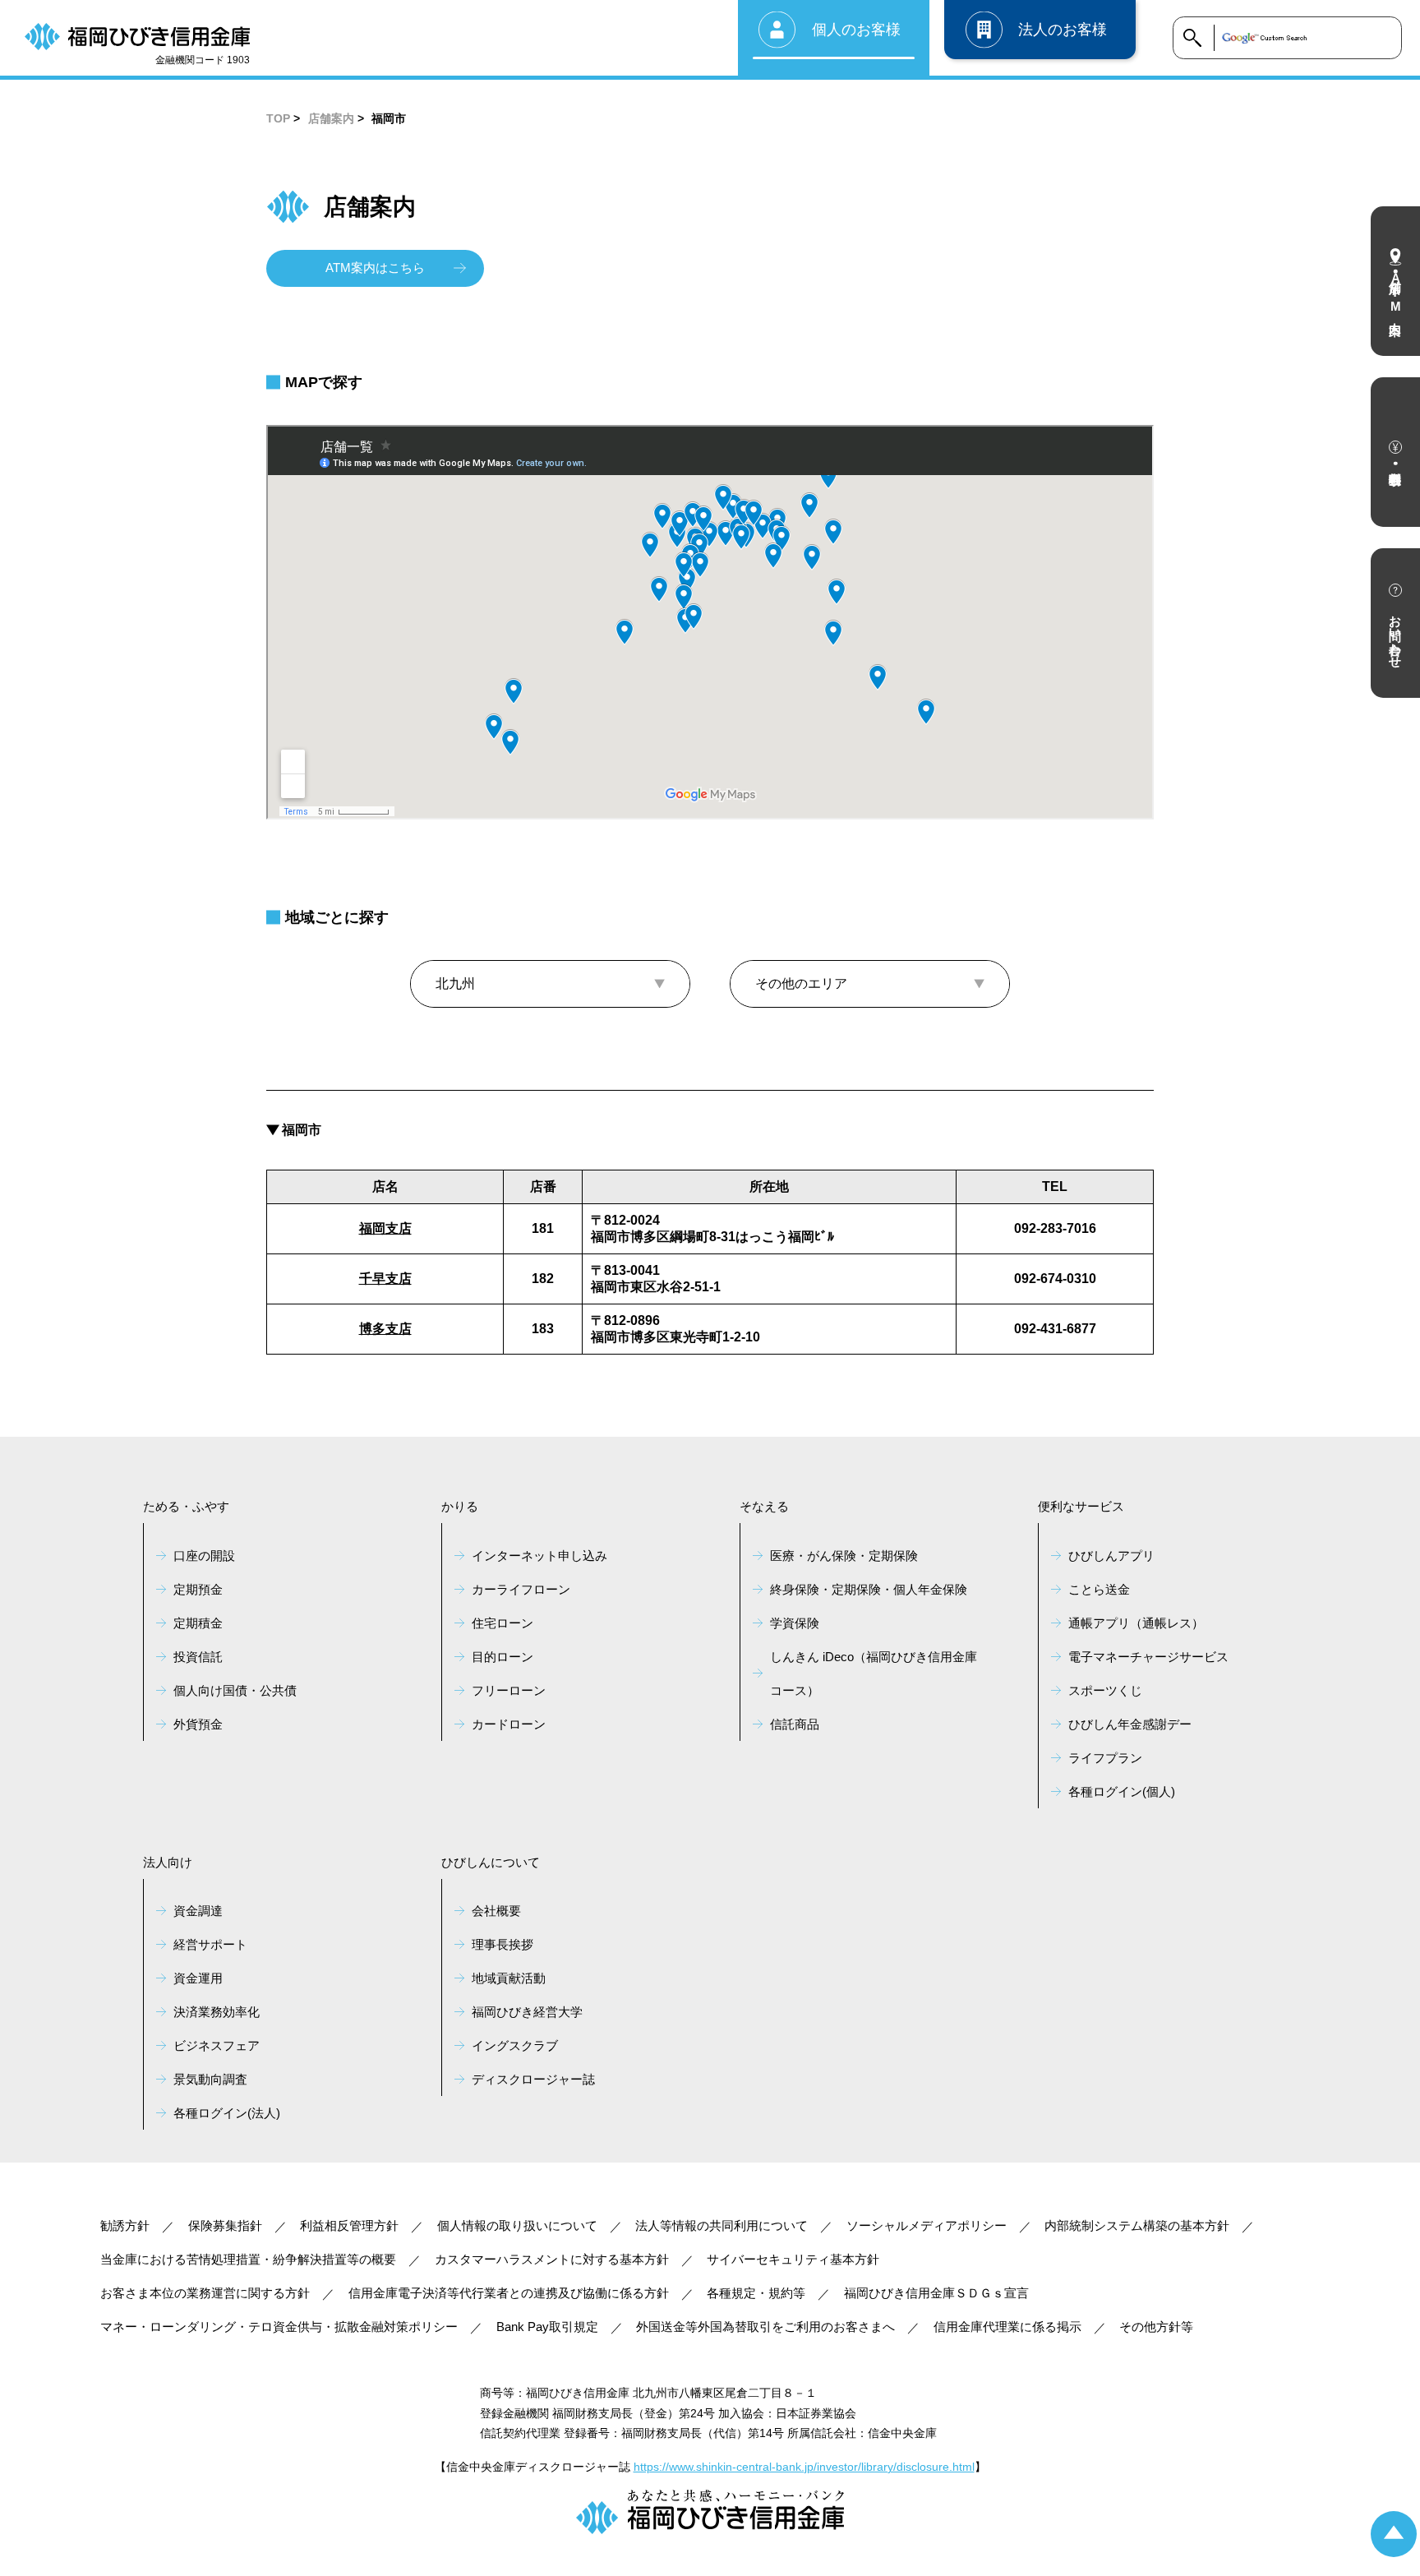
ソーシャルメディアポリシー (927, 2225)
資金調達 (198, 1911)
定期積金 (198, 1623)
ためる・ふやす (186, 1506)
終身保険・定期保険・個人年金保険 (869, 1589)
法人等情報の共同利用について (722, 2225)
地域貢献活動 (509, 1978)
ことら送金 (1099, 1589)
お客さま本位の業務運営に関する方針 (205, 2293)
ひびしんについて (491, 1862)
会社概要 (496, 1911)
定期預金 (198, 1589)
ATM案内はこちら (375, 268)
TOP (278, 118)
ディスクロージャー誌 (533, 2079)
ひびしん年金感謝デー (1130, 1724)
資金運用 (198, 1978)
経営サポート (210, 1944)
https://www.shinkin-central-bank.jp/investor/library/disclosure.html (804, 2467)
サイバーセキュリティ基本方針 (793, 2259)
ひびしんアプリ (1111, 1556)
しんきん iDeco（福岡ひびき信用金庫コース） (874, 1673)
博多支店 (385, 1329)
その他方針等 (1156, 2327)
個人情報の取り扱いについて (517, 2225)
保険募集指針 (225, 2225)
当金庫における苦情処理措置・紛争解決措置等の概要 (248, 2259)
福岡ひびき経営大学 (527, 2012)
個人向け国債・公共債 (235, 1690)
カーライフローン (521, 1589)
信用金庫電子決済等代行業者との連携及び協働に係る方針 (509, 2293)
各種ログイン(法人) (227, 2113)
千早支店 (385, 1279)
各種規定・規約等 (756, 2293)
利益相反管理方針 (349, 2225)
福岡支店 (385, 1228)
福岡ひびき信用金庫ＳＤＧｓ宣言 (936, 2293)
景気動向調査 (210, 2079)
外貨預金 (198, 1724)
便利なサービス (1081, 1506)
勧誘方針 (125, 2225)
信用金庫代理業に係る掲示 (1007, 2327)
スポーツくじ (1105, 1690)
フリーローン (509, 1690)
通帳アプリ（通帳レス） (1136, 1623)
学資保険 (795, 1623)
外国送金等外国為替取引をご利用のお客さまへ (765, 2327)
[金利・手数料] (1395, 452)
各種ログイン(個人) (1122, 1791)
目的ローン (503, 1657)
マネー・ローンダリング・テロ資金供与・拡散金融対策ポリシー (279, 2327)
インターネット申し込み (539, 1556)
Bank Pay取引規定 (547, 2327)
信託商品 (795, 1724)
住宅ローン (503, 1623)
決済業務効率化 (217, 2012)
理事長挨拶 (503, 1944)
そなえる (764, 1506)
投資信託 (198, 1657)
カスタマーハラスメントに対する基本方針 (552, 2259)
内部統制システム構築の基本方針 (1137, 2225)
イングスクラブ (515, 2045)
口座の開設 (204, 1556)
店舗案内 (331, 118)
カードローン (509, 1724)
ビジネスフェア (217, 2045)
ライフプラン (1105, 1758)
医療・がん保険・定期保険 (844, 1556)
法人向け (168, 1862)
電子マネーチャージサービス (1148, 1657)
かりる (460, 1506)
